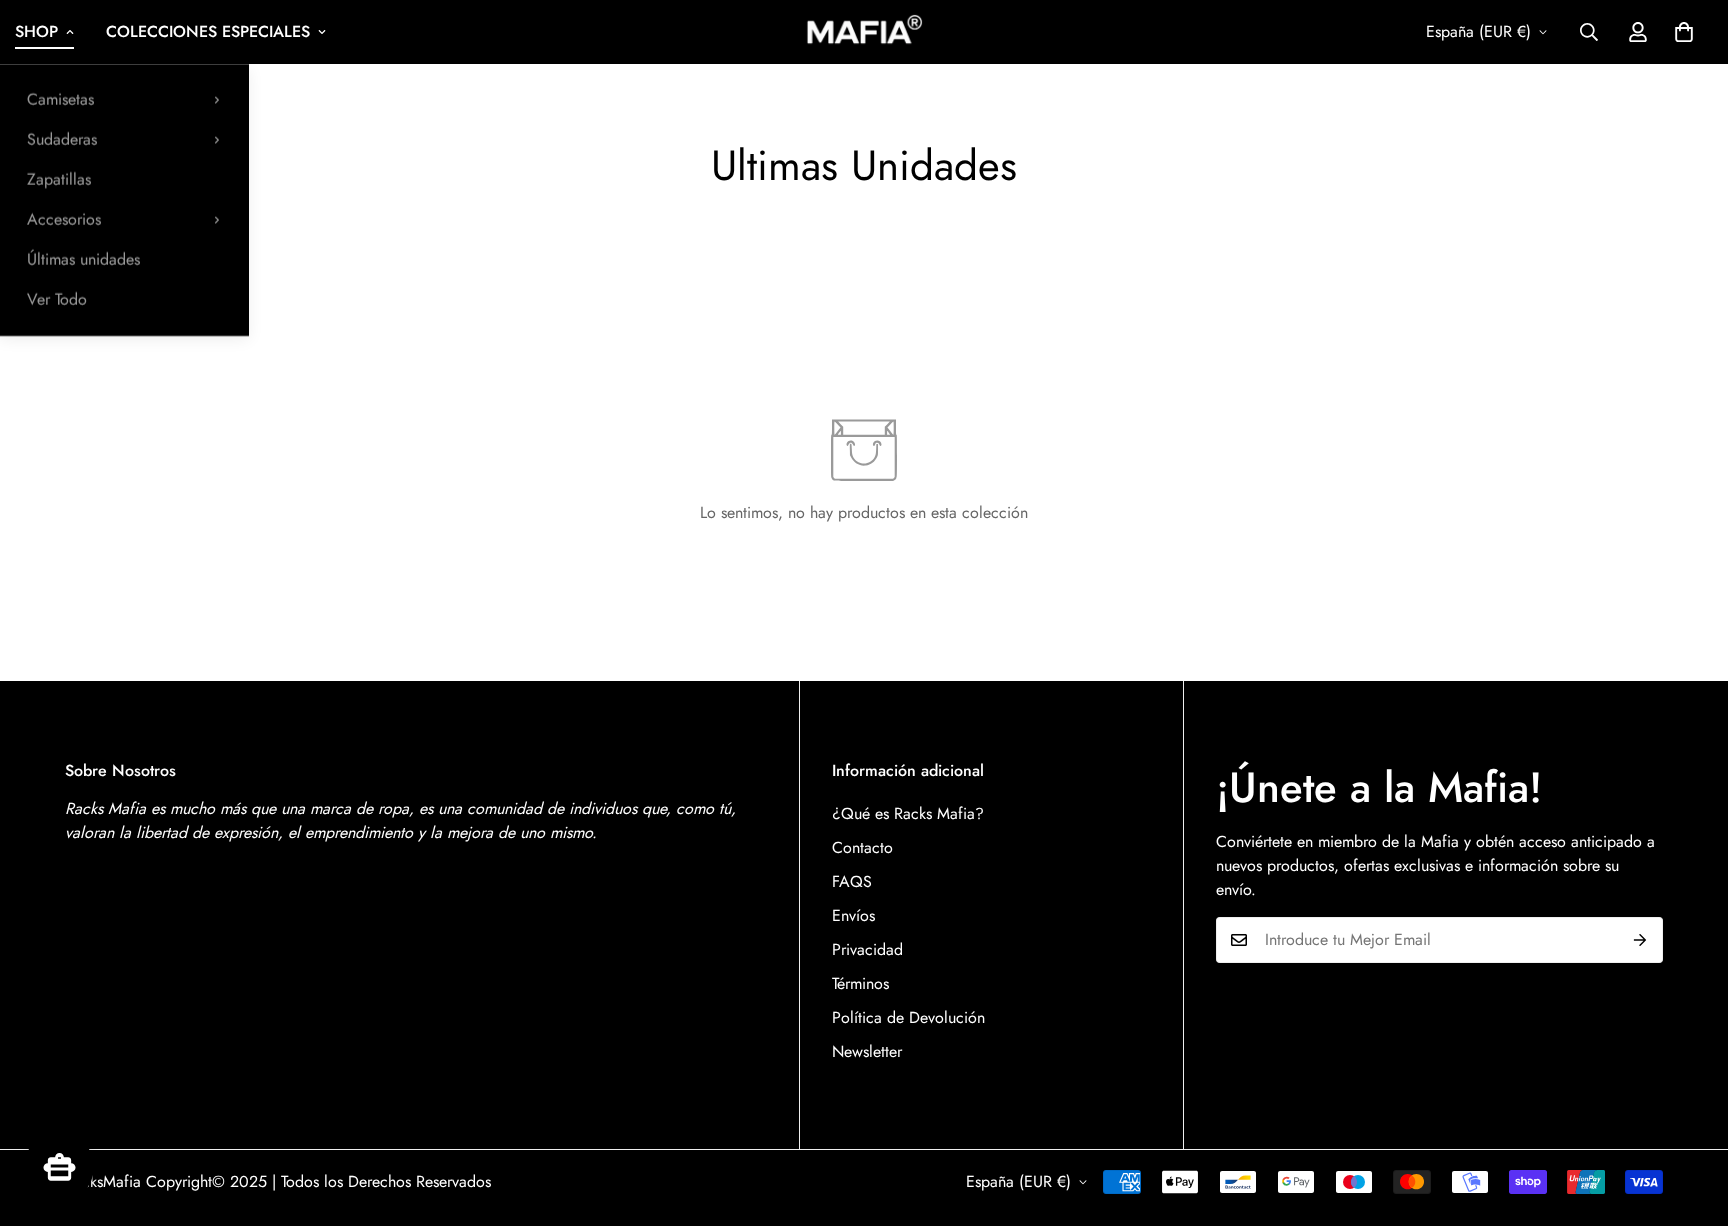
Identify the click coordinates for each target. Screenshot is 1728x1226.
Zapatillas (59, 179)
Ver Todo (57, 299)
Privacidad (867, 949)
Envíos (853, 915)
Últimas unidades (83, 259)
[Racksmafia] (864, 31)
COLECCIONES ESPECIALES (208, 31)
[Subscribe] (1640, 940)
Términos (860, 983)
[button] (1684, 32)
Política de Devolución (908, 1017)
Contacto (862, 847)
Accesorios (64, 219)
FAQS (852, 881)
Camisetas (60, 99)
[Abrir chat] (59, 1167)
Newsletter (867, 1051)
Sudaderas (62, 139)
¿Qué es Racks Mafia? (908, 813)
